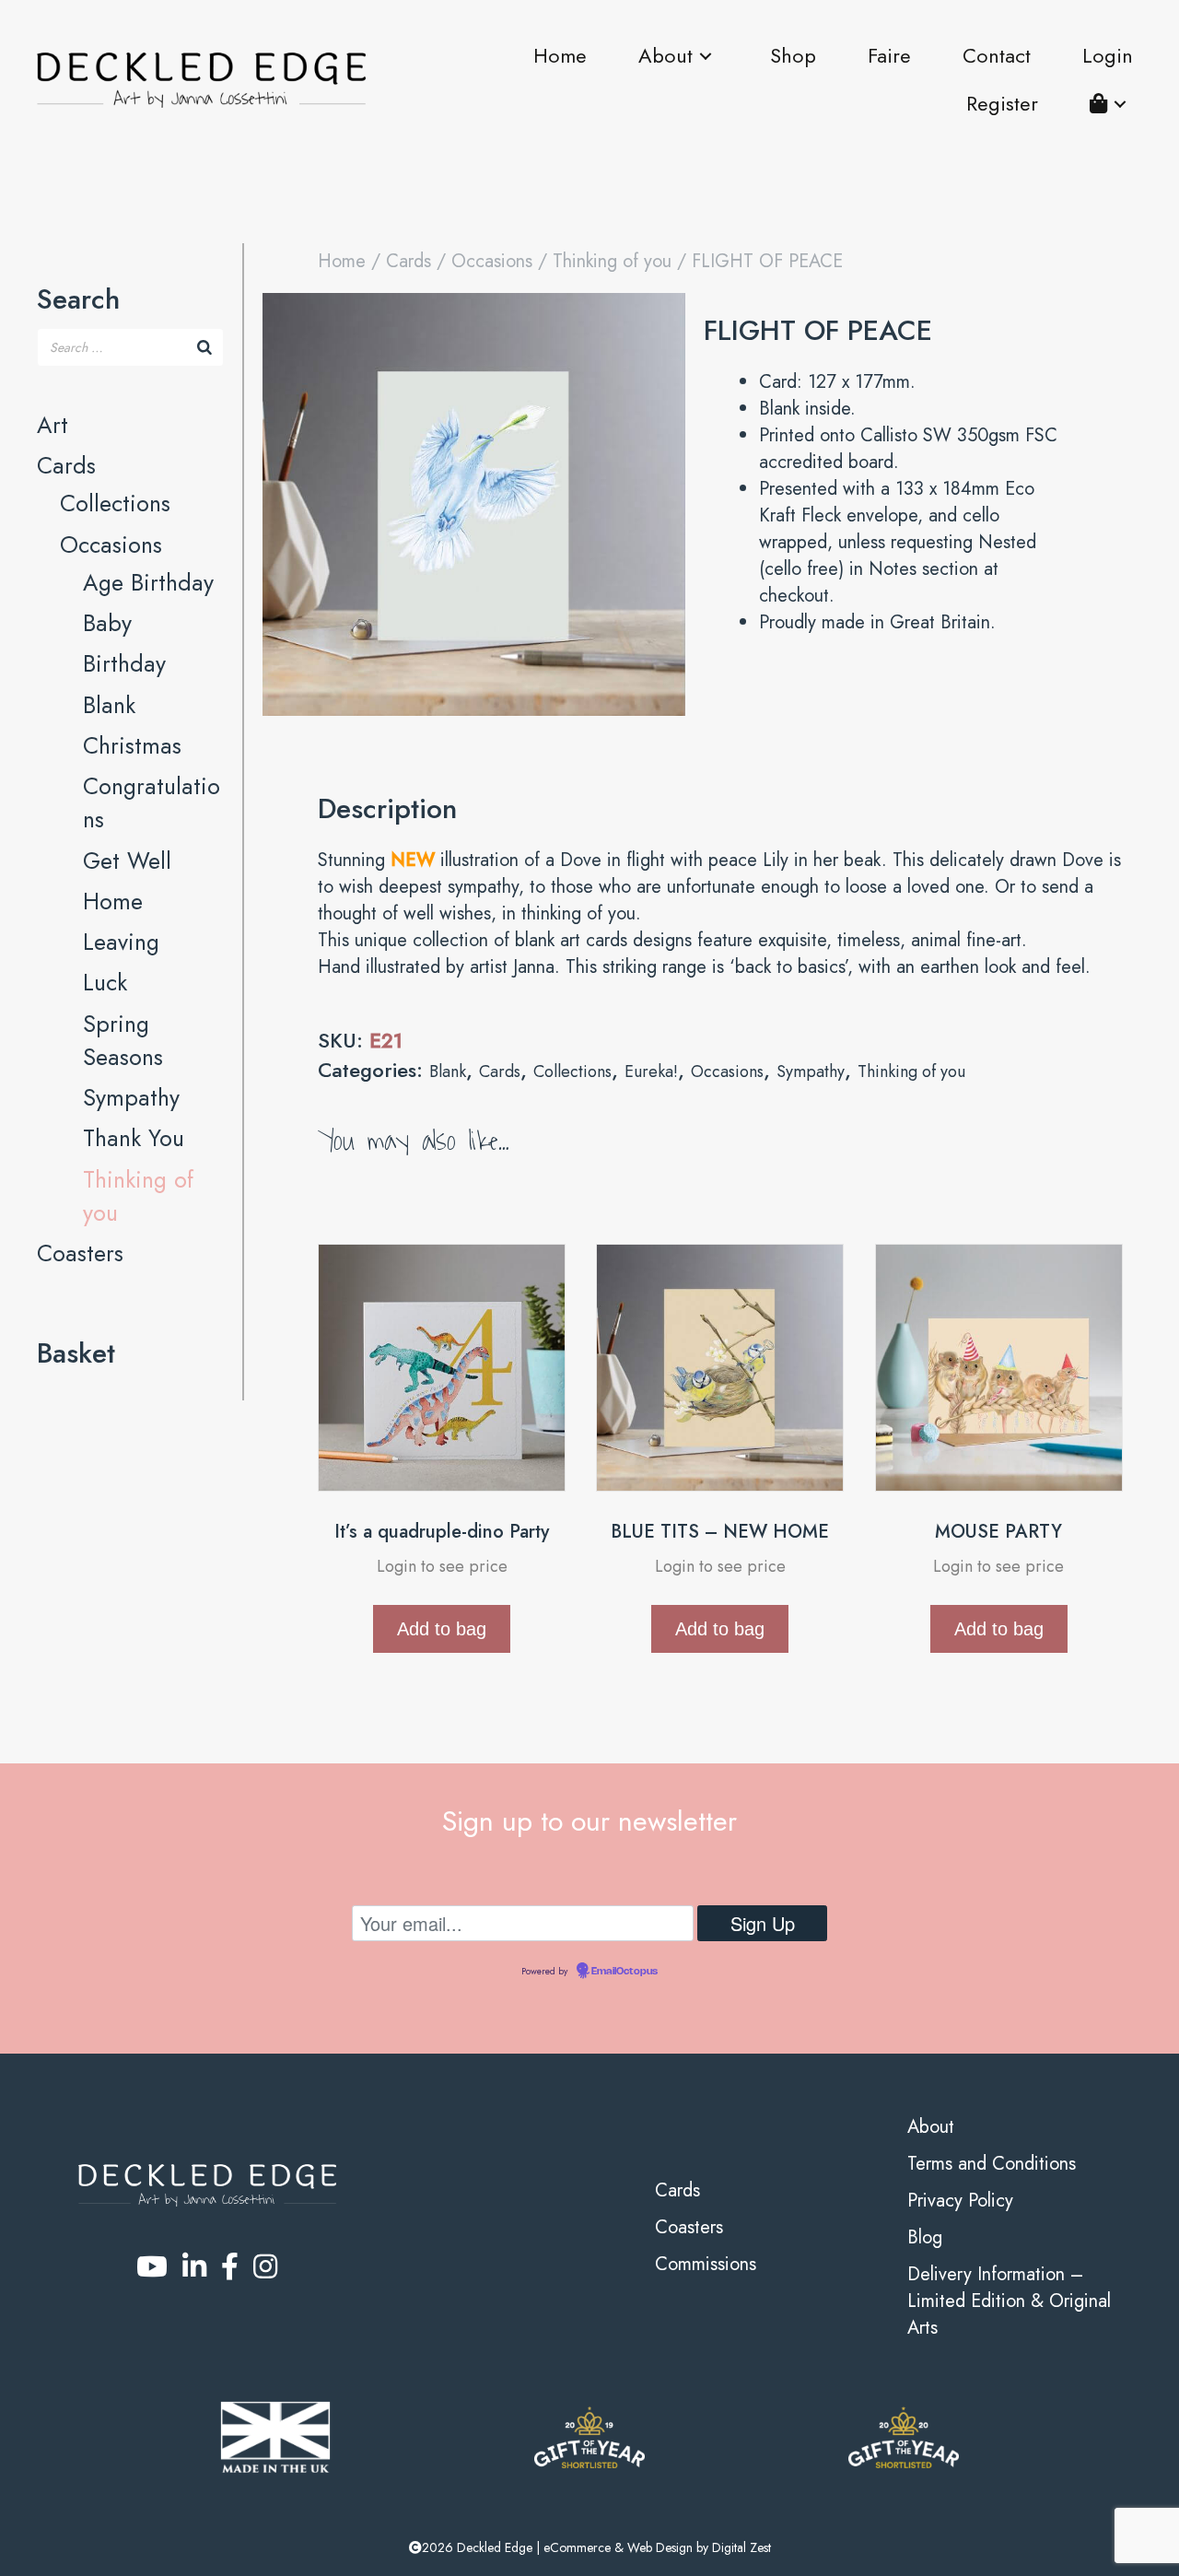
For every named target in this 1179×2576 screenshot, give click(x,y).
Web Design (660, 2547)
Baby (107, 623)
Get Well (127, 861)
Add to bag (442, 1629)
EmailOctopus (625, 1972)
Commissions (706, 2264)
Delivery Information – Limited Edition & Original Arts (1009, 2301)
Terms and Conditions (992, 2164)
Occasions (111, 544)
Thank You (134, 1138)
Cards (66, 465)
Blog (925, 2237)
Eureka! (651, 1071)
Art (53, 425)
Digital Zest (741, 2547)
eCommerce (577, 2547)
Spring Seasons (123, 1040)
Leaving (121, 942)
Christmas (132, 745)
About (931, 2127)
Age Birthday (148, 582)
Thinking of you (612, 261)
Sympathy (131, 1097)
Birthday (124, 663)
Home (113, 901)
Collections (115, 503)
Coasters (80, 1253)
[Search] (204, 347)
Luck (105, 982)
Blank (109, 705)
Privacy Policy (960, 2201)
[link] (560, 56)
